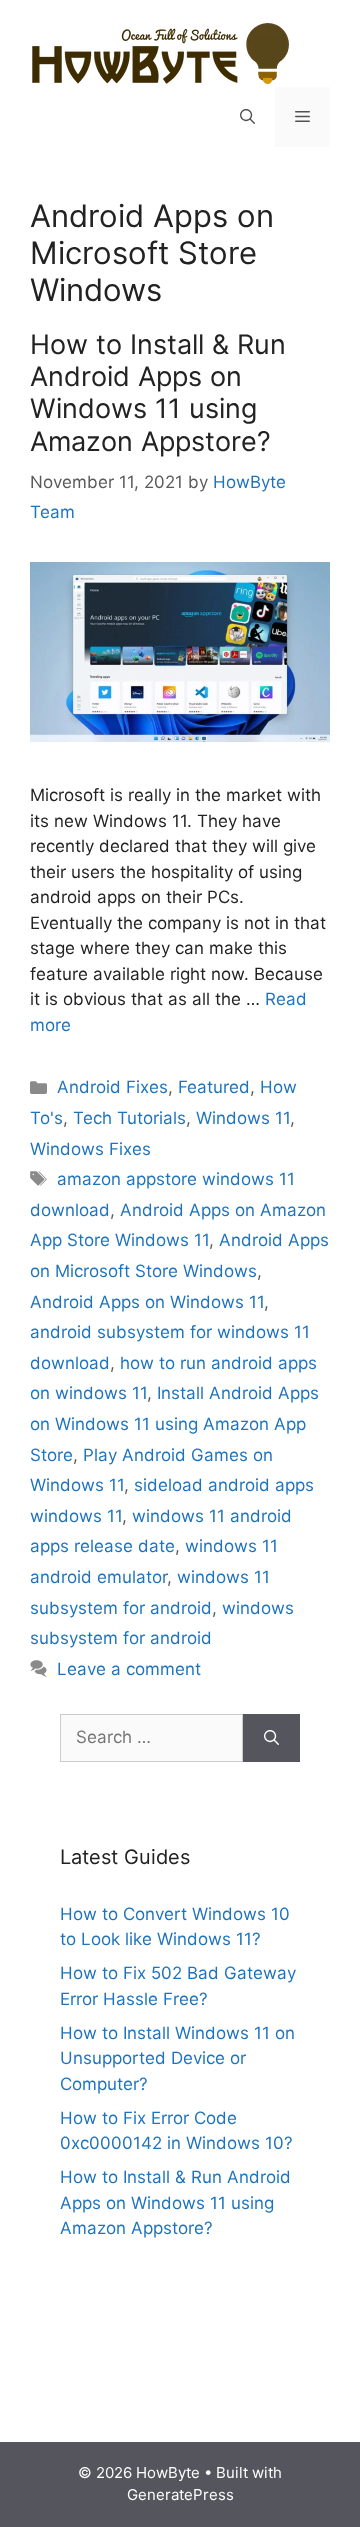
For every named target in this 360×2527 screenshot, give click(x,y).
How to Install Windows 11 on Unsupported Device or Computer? (177, 2058)
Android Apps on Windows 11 (147, 1302)
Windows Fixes (90, 1149)
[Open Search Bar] (247, 117)
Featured (214, 1087)
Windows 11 (243, 1118)
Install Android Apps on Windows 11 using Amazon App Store (174, 1423)
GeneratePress (180, 2494)
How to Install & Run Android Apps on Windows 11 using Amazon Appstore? (158, 393)
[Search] (271, 1738)
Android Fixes (112, 1087)
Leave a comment (129, 1669)
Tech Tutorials (129, 1118)
